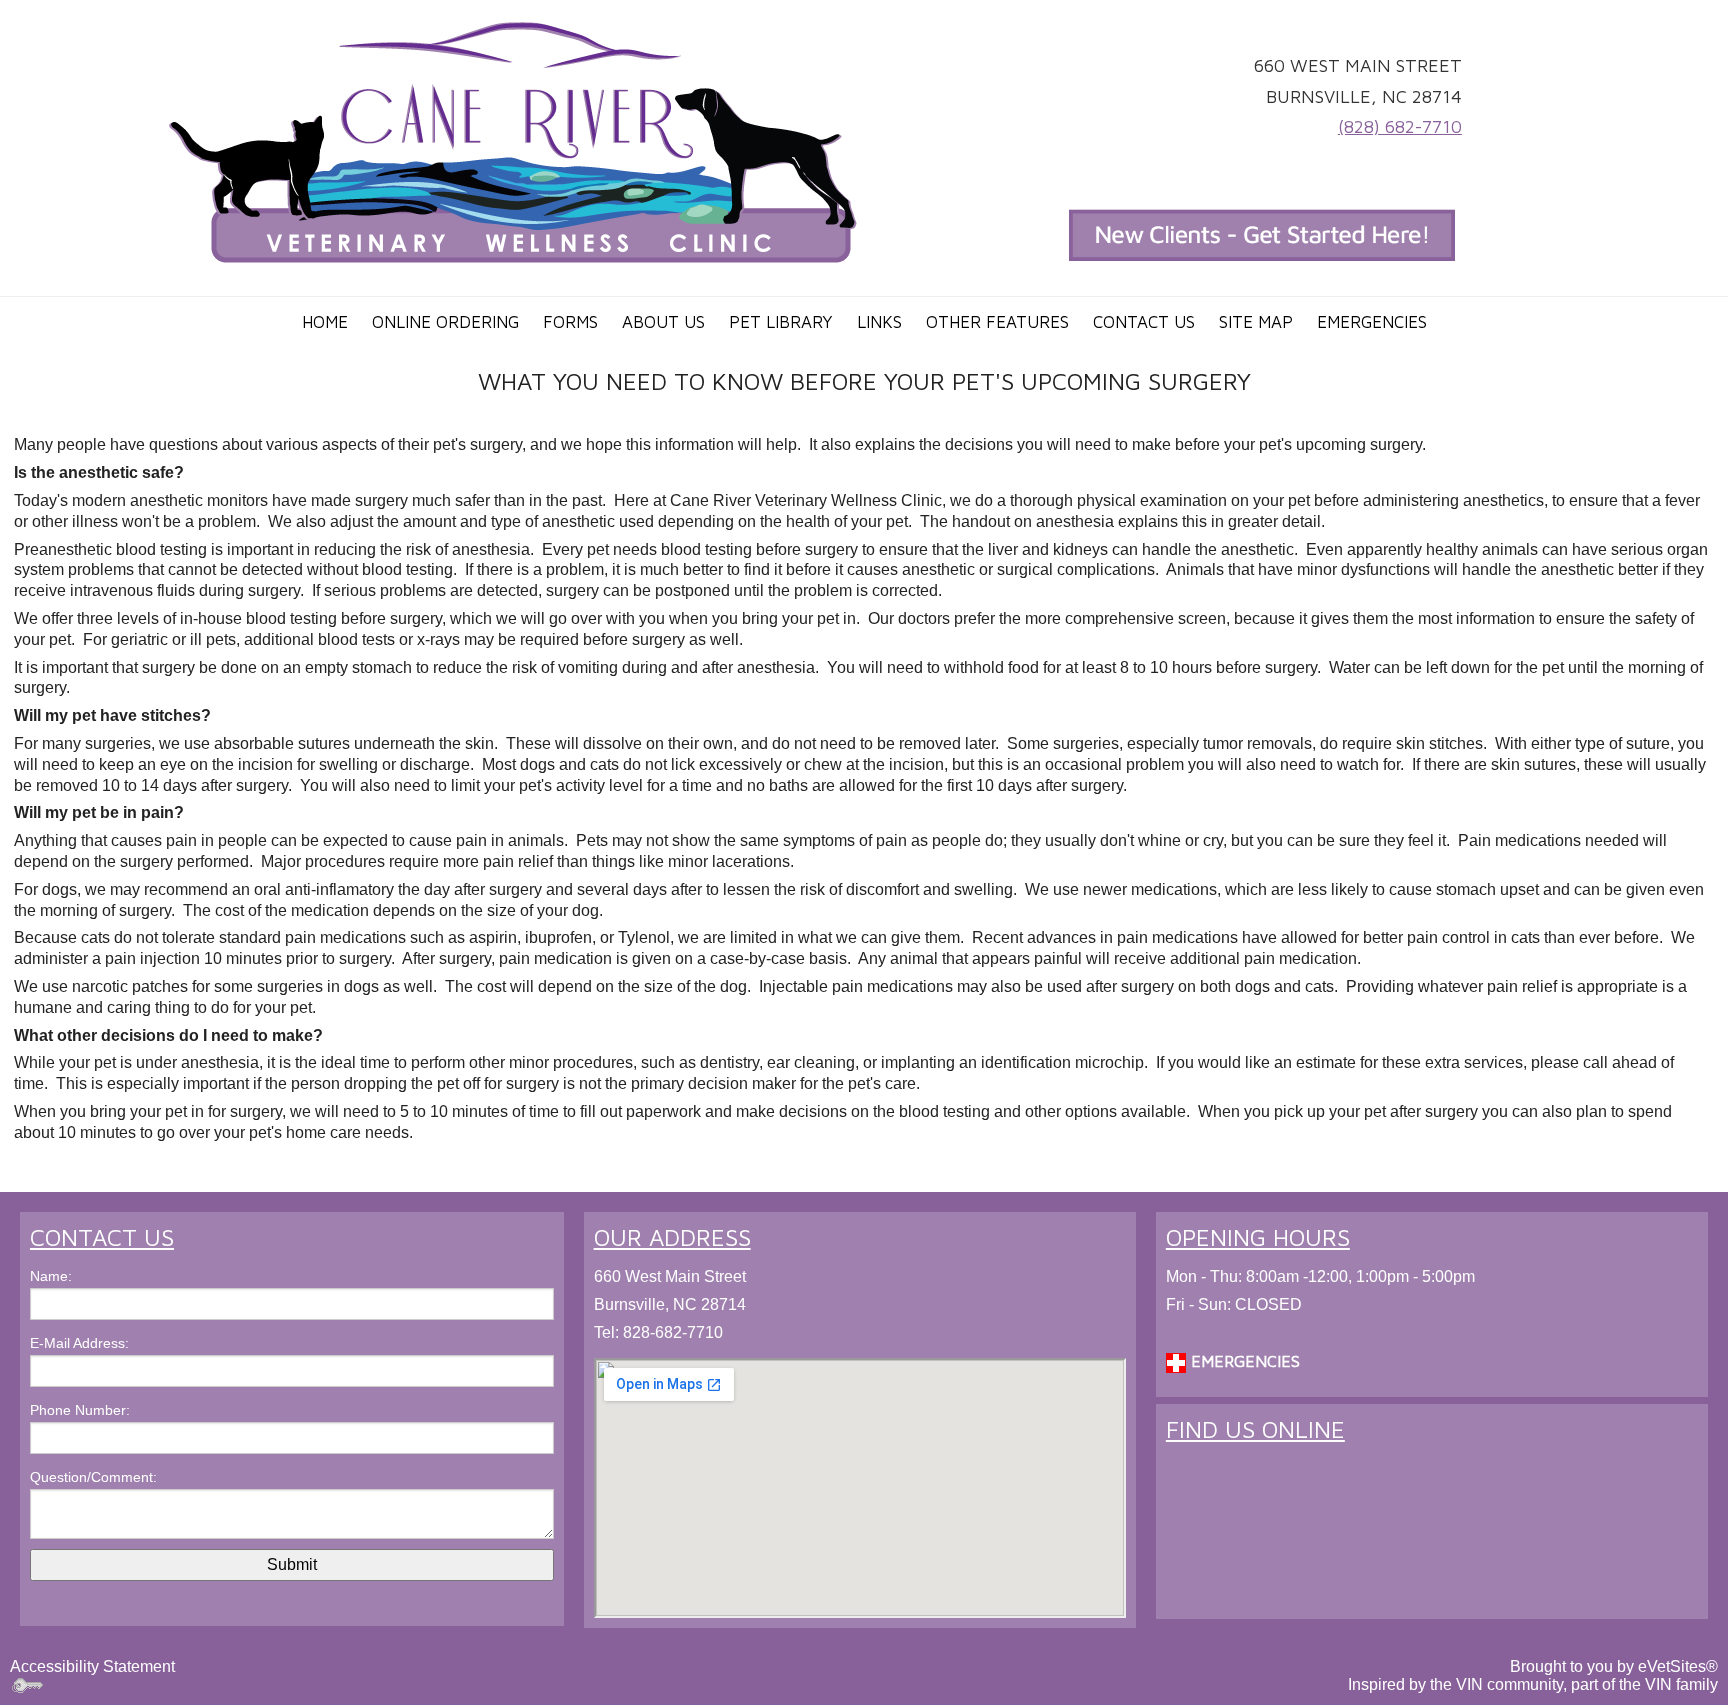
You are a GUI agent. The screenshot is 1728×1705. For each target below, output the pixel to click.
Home (325, 322)
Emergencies (1372, 322)
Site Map (1256, 322)
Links (879, 322)
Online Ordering (445, 322)
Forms (570, 322)
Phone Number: (80, 1410)
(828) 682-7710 (1400, 126)
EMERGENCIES (1243, 1361)
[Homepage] (514, 141)
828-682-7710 (673, 1332)
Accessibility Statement (92, 1666)
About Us (663, 322)
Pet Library (781, 322)
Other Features (997, 322)
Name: (51, 1276)
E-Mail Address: (79, 1343)
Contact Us (1144, 322)
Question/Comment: (93, 1477)
